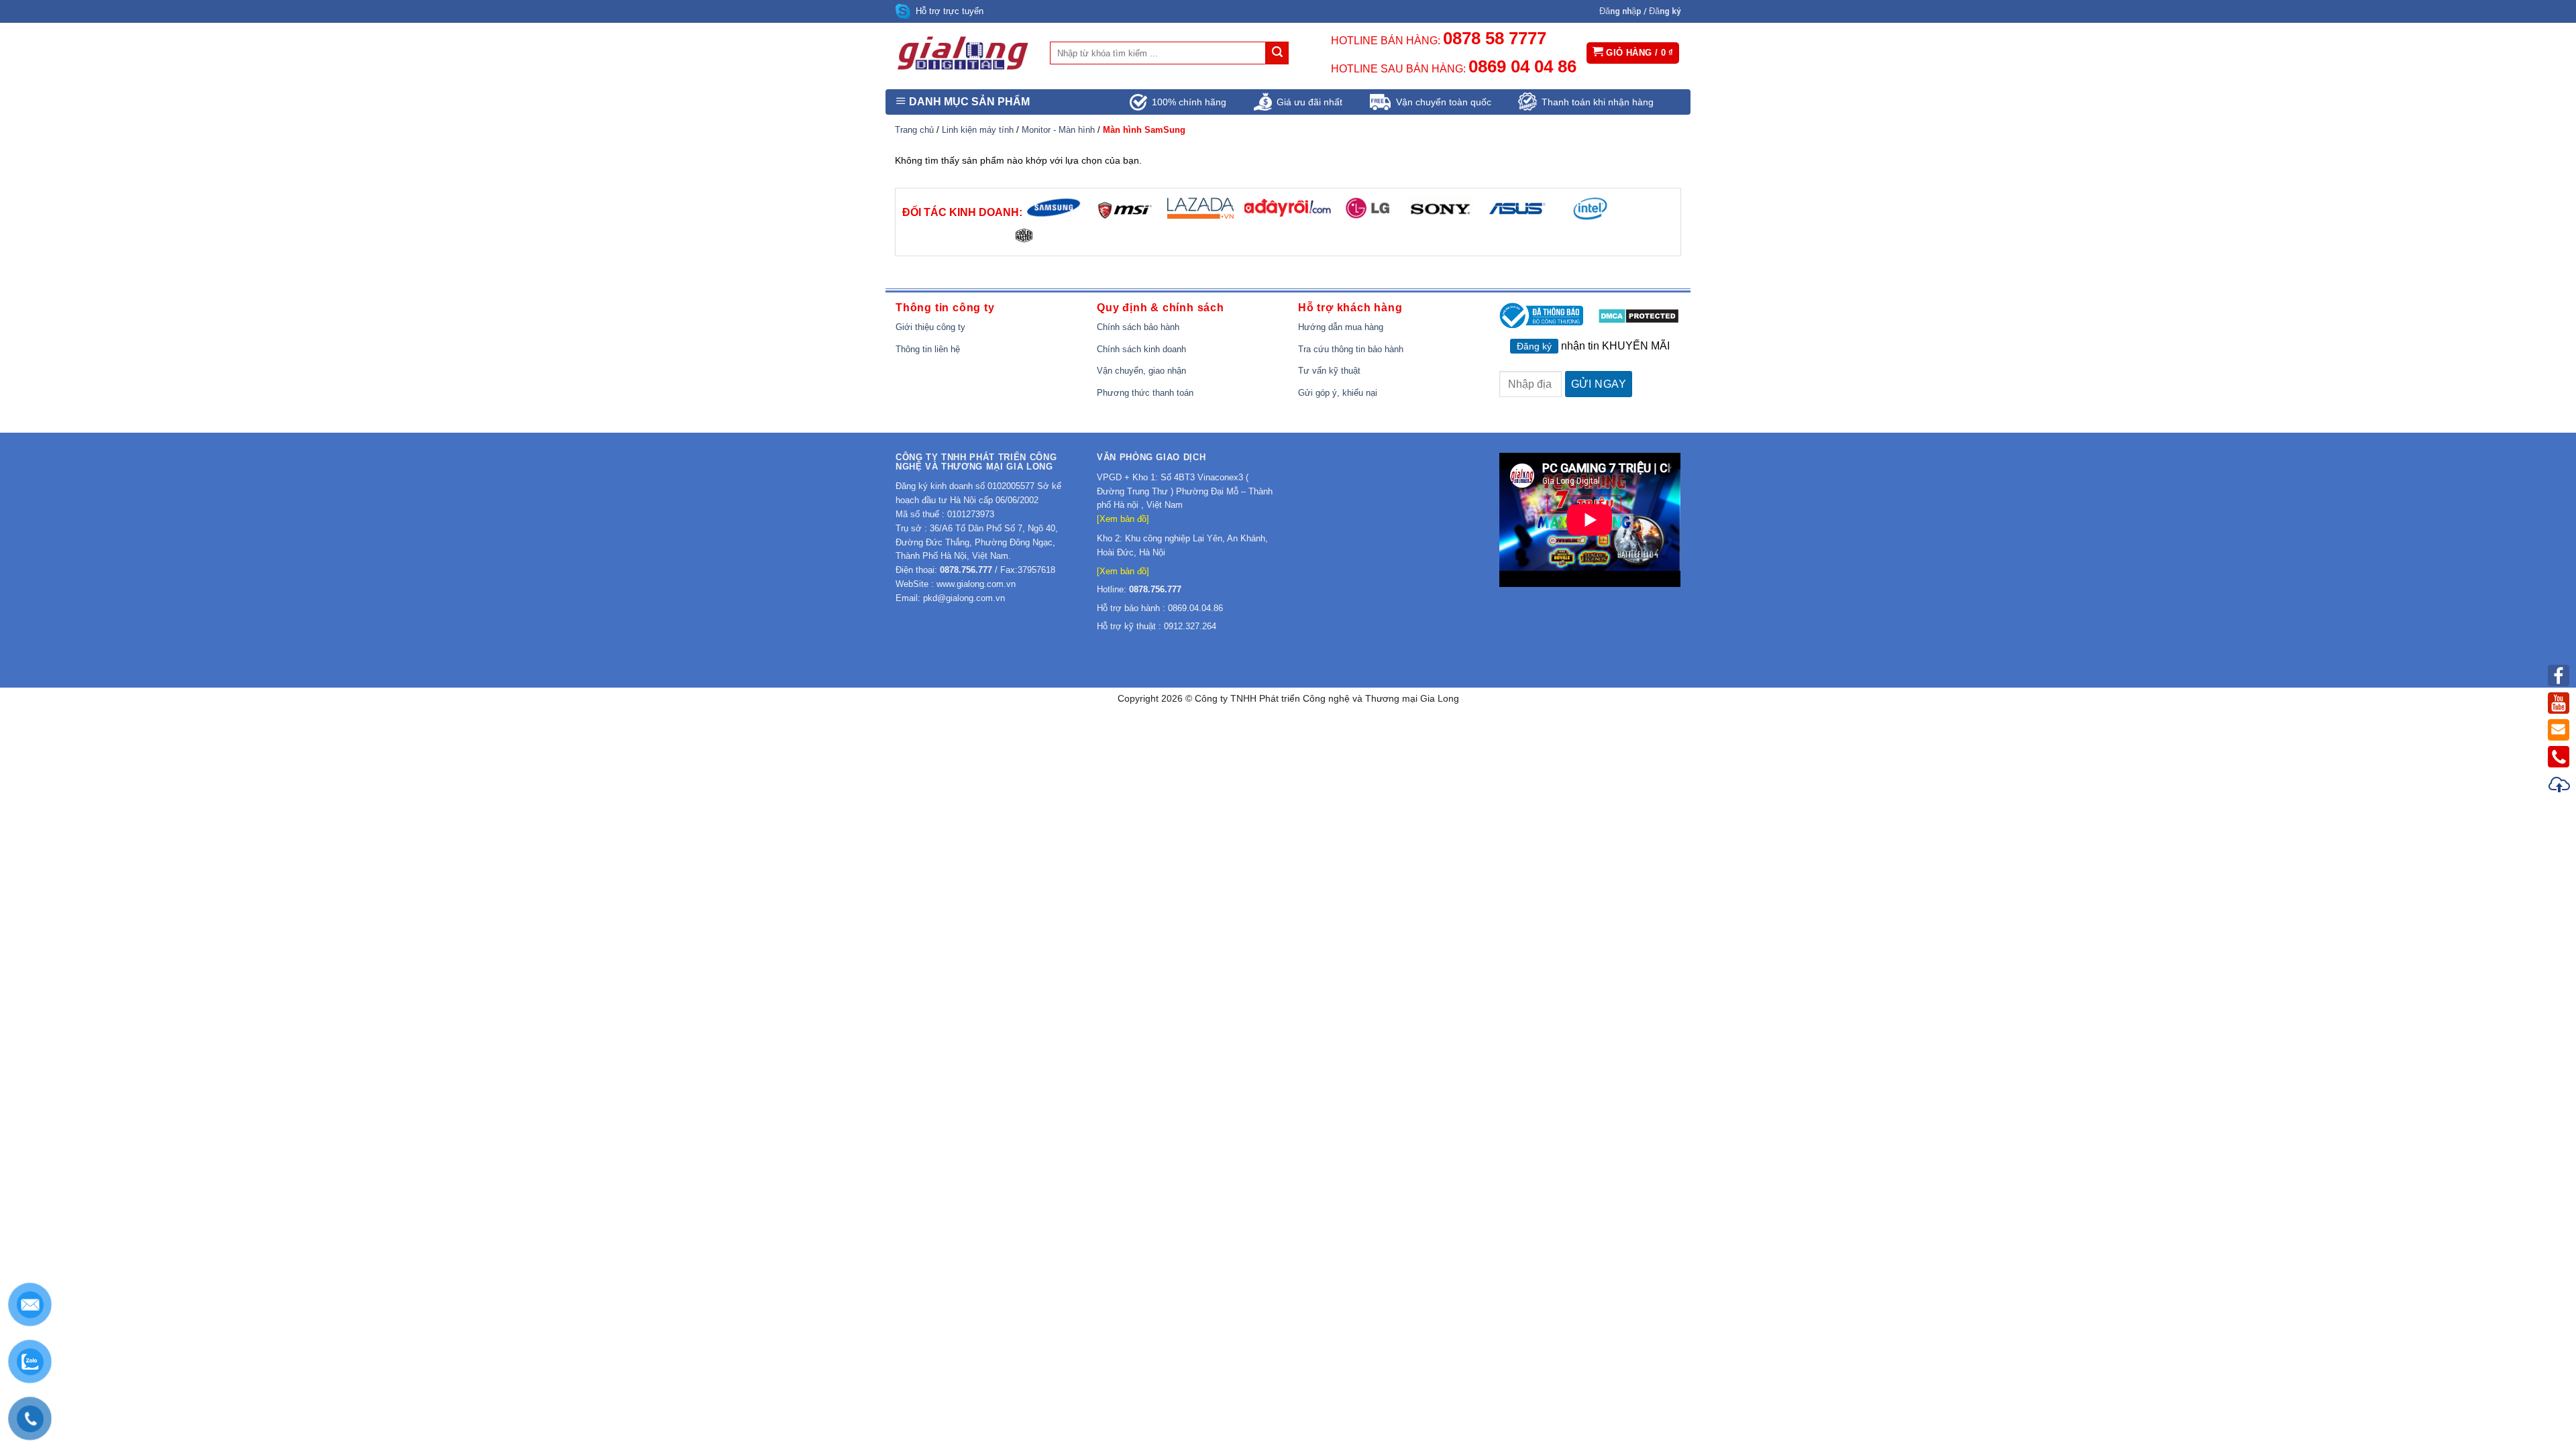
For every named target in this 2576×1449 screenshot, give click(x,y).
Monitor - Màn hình (1058, 130)
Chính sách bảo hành (1138, 327)
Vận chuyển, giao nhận (1141, 371)
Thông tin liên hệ (928, 349)
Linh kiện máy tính (978, 130)
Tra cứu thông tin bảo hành (1351, 349)
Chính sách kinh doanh (1141, 349)
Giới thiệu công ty (930, 327)
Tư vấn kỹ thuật (1329, 371)
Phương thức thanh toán (1145, 393)
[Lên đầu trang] (2560, 787)
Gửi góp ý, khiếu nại (1338, 393)
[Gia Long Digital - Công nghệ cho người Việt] (963, 53)
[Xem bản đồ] (1123, 519)
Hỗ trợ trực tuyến (950, 11)
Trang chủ (914, 130)
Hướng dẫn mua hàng (1341, 327)
